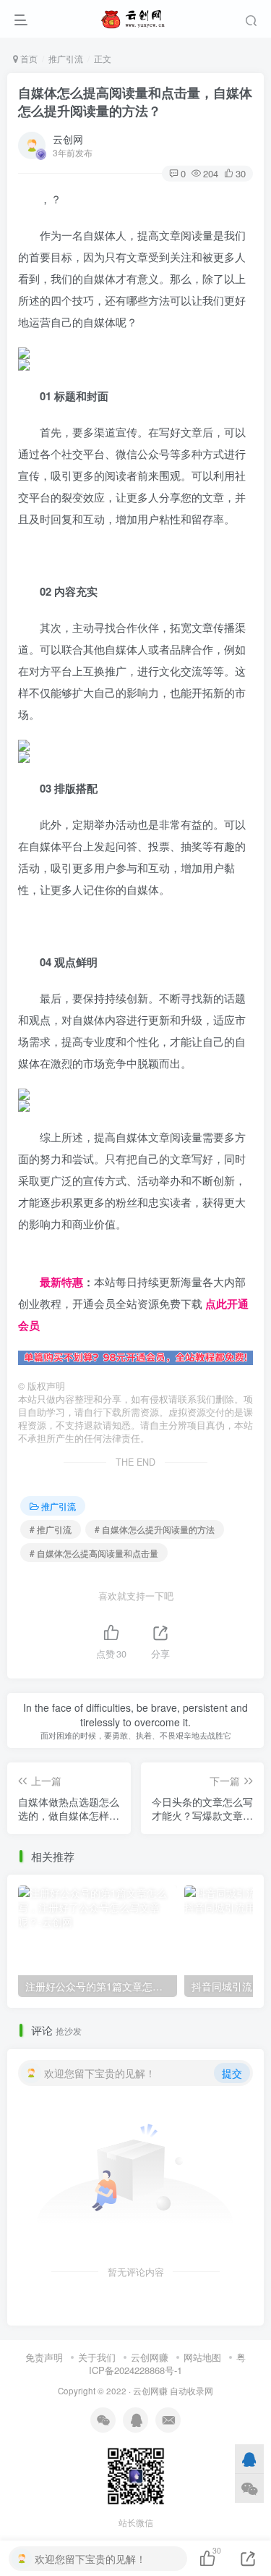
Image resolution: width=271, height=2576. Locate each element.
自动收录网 (192, 2391)
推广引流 (66, 58)
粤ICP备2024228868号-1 (167, 2364)
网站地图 (202, 2357)
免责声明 (44, 2357)
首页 (28, 58)
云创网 (68, 139)
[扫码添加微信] (249, 2488)
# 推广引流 (51, 1529)
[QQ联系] (249, 2459)
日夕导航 (40, 1260)
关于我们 (97, 2357)
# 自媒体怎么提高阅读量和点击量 (94, 1553)
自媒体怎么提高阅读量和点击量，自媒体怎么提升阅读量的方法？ (135, 102)
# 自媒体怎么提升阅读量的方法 (155, 1529)
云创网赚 (150, 2357)
